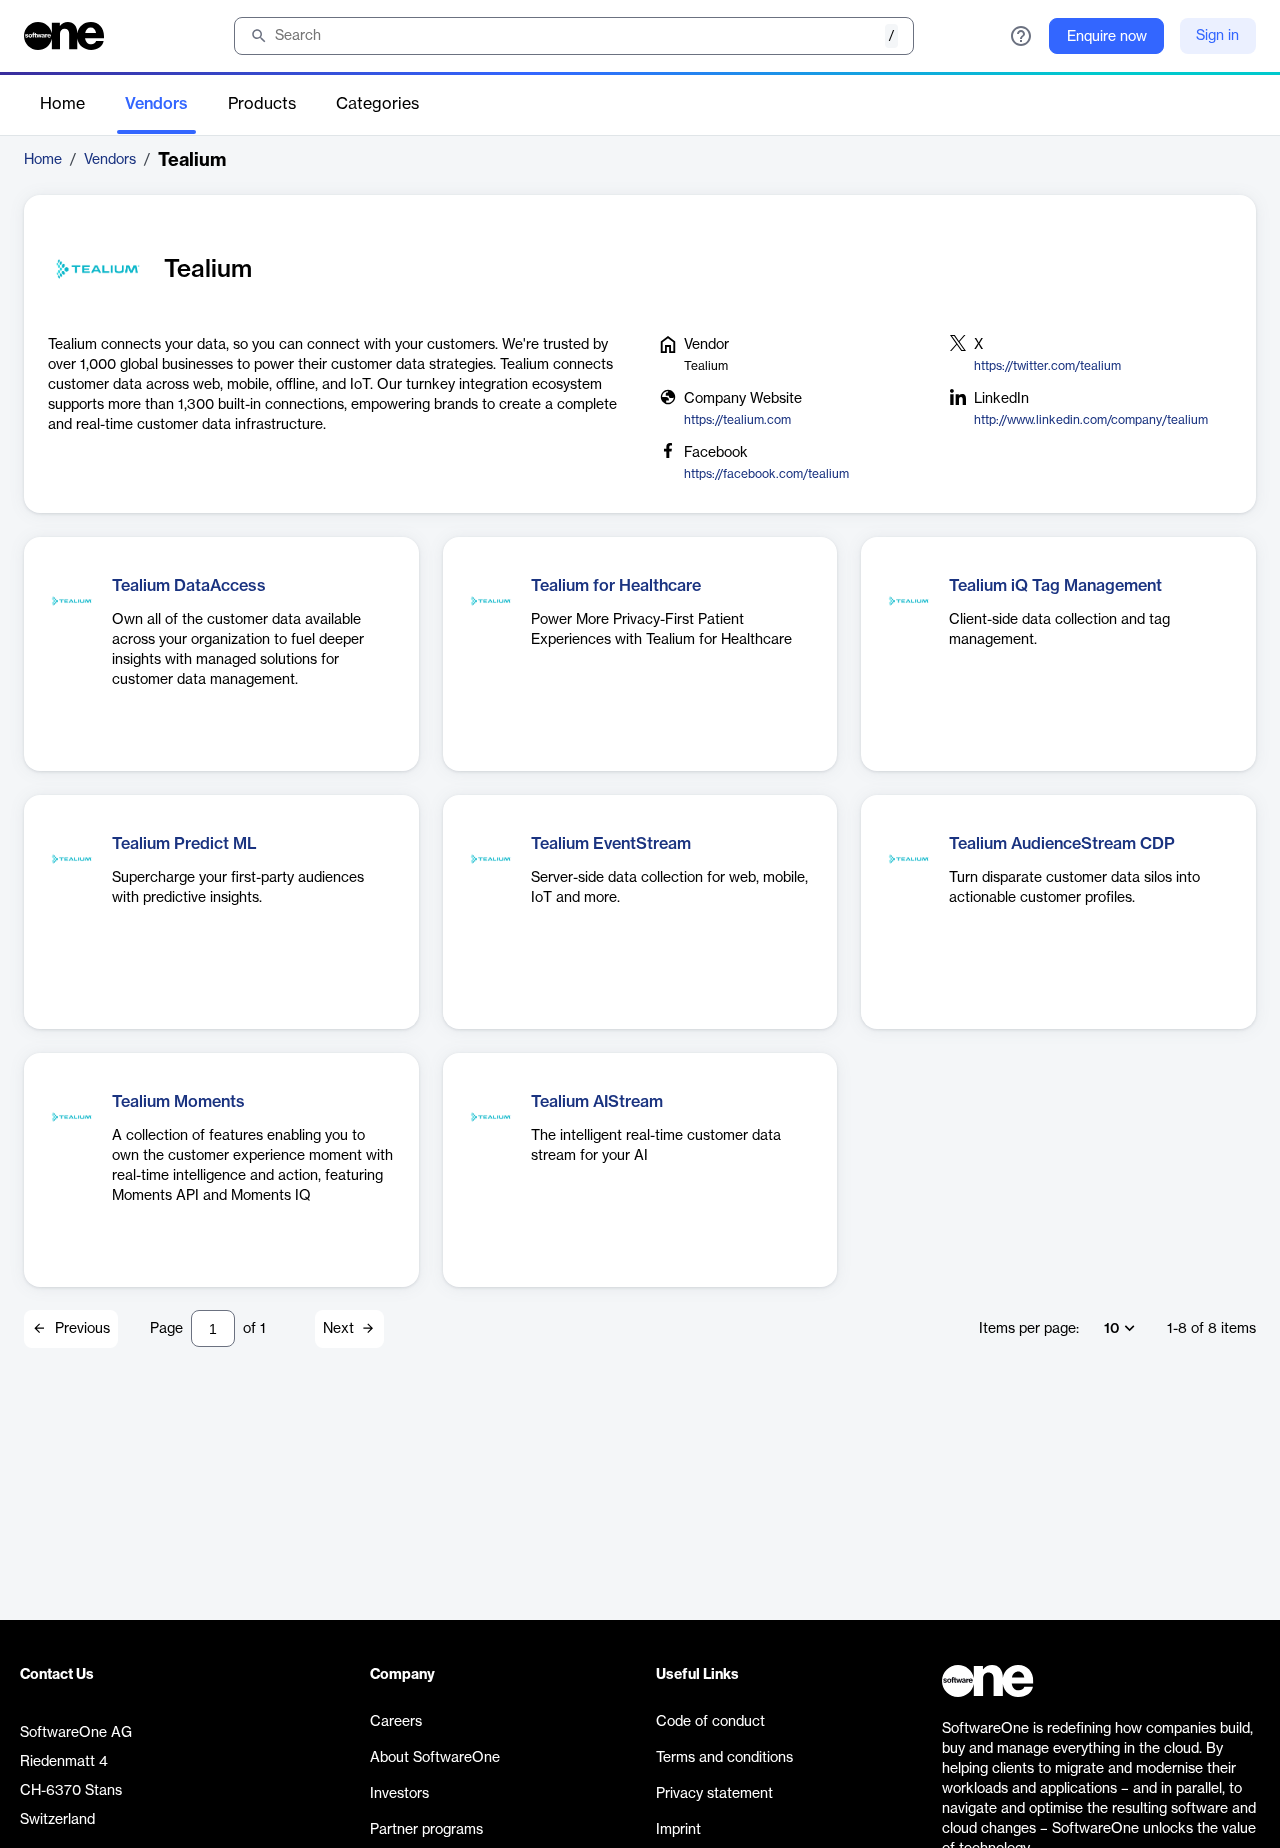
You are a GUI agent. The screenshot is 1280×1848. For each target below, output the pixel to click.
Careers (396, 1722)
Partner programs (426, 1830)
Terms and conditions (724, 1758)
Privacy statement (714, 1794)
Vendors (156, 104)
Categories (377, 104)
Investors (399, 1794)
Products (262, 104)
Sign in (1217, 36)
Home (62, 104)
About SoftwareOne (435, 1758)
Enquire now (1107, 37)
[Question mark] (1021, 36)
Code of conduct (710, 1722)
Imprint (678, 1830)
